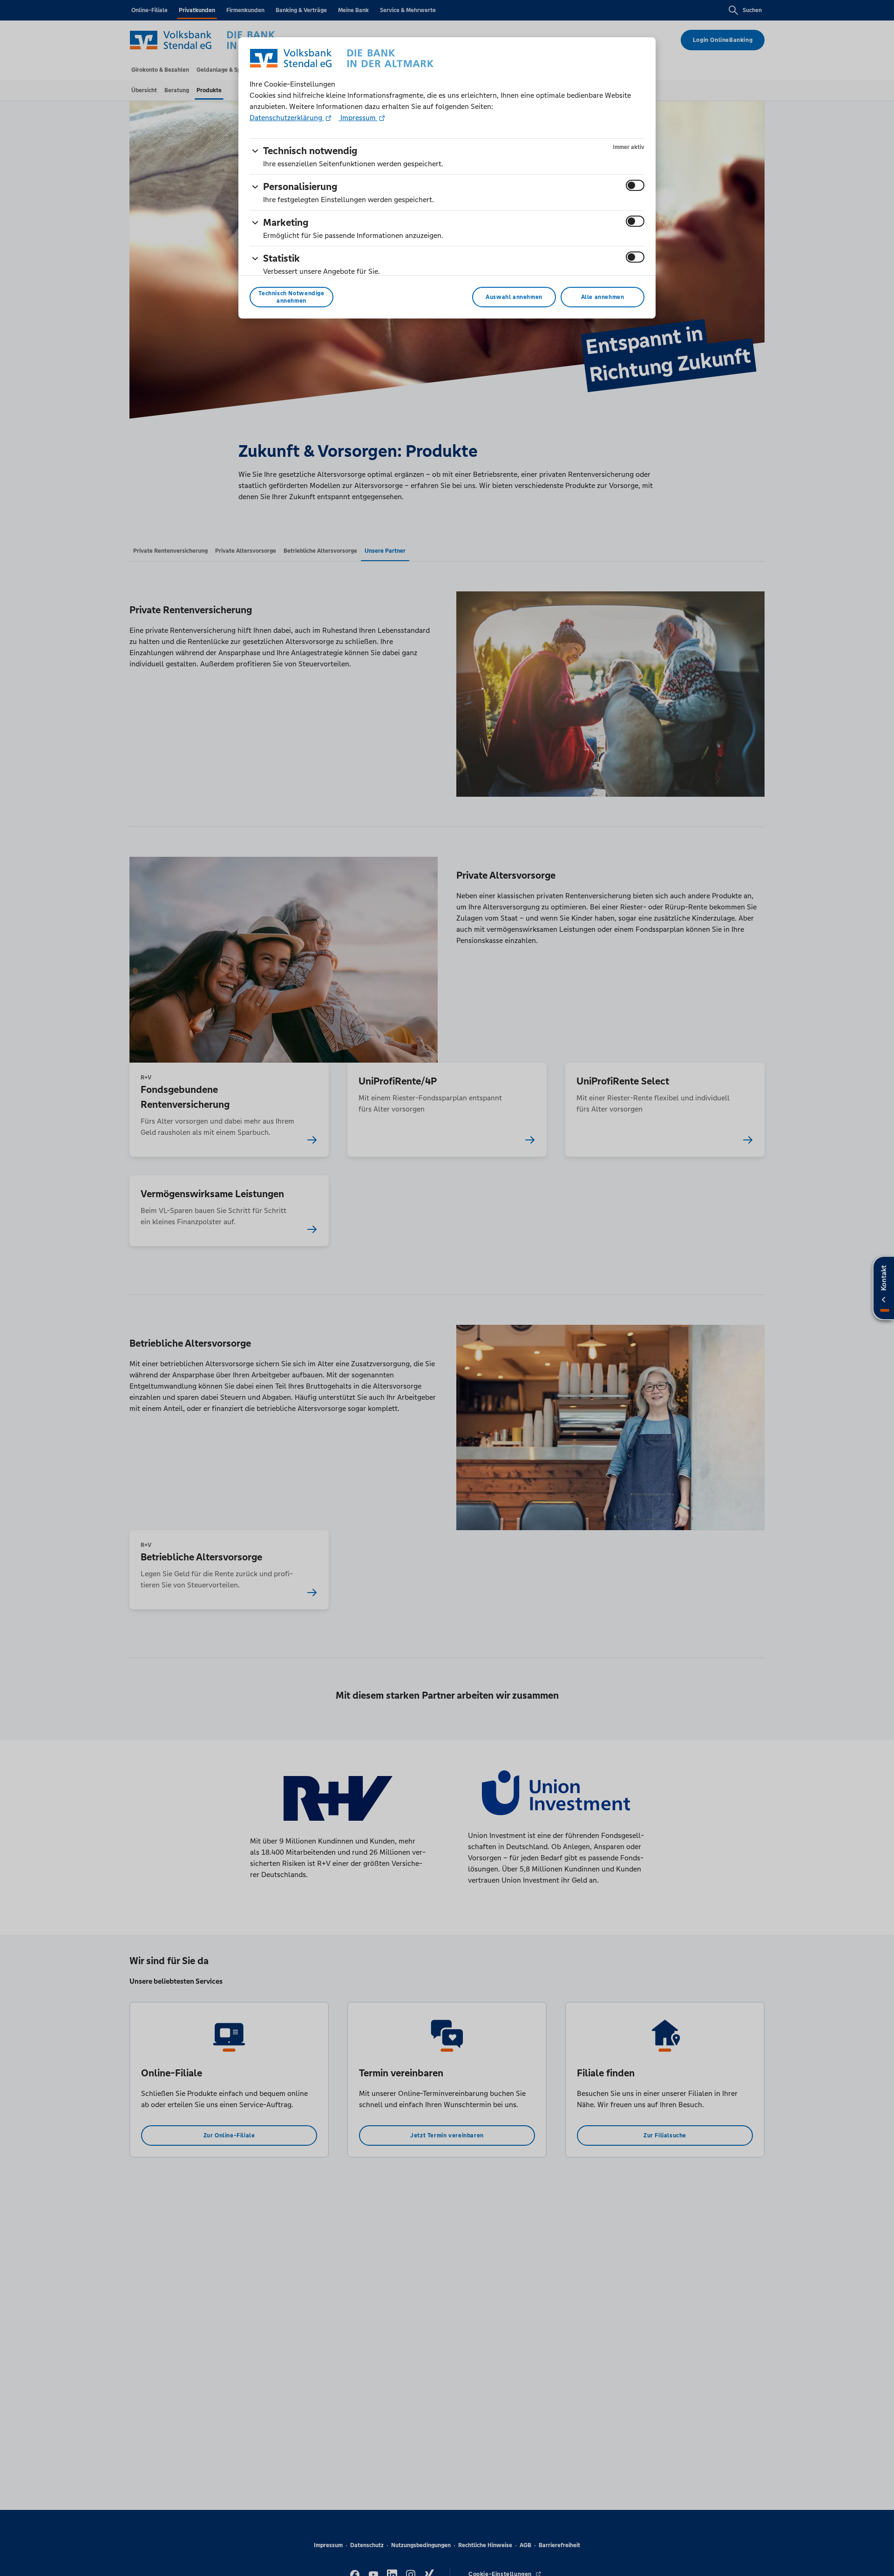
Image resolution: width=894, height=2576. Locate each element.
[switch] (635, 185)
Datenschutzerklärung (287, 118)
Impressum (358, 118)
